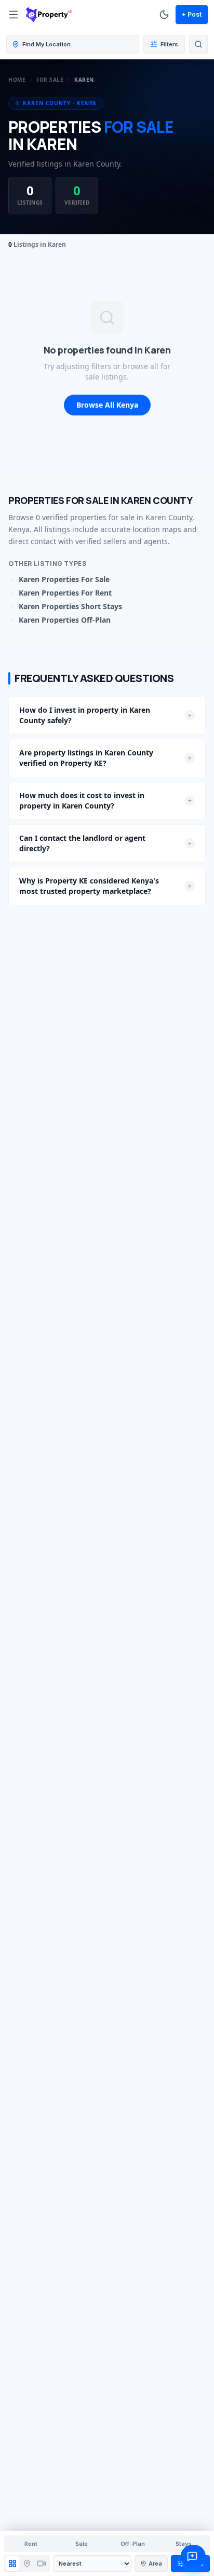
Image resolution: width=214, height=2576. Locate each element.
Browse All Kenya (107, 405)
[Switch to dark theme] (164, 15)
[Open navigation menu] (14, 15)
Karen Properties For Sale (64, 579)
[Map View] (27, 2564)
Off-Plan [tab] (133, 2544)
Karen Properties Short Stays (70, 606)
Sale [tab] (82, 2544)
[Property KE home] (49, 15)
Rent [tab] (31, 2544)
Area (155, 2564)
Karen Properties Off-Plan (65, 620)
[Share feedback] (193, 2556)
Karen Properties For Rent (65, 593)
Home (17, 80)
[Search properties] (198, 44)
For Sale (50, 80)
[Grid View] (12, 2564)
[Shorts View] (42, 2564)
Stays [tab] (184, 2544)
